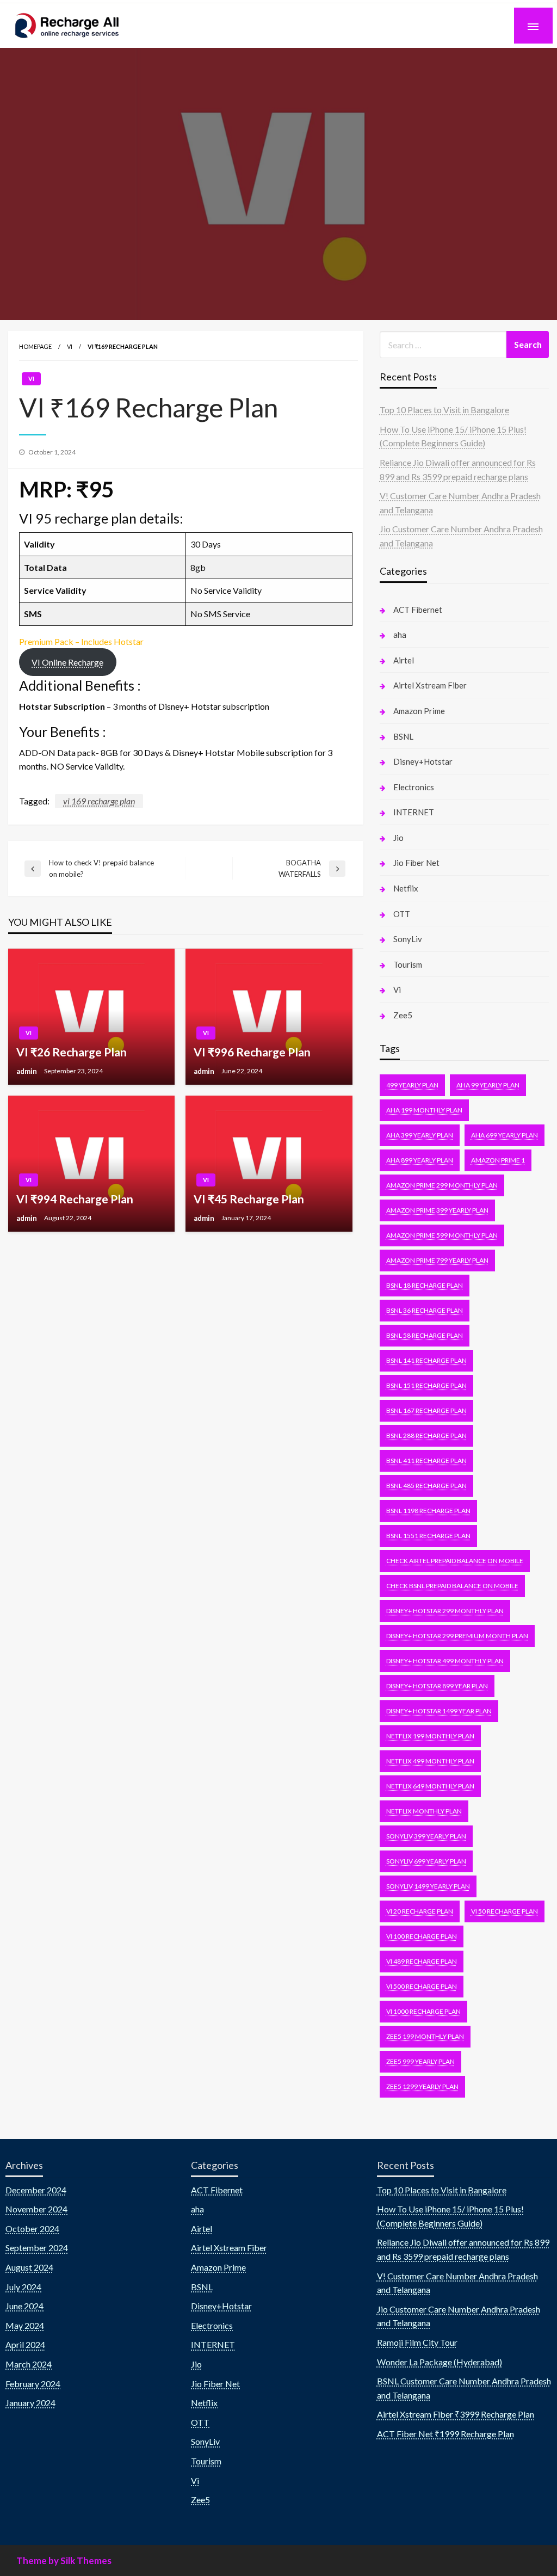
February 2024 (33, 2384)
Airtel (404, 660)
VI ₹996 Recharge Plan (252, 1052)
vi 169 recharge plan (99, 801)
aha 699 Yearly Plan (505, 1135)
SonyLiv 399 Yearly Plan (426, 1836)
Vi (70, 346)
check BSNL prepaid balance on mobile (452, 1586)
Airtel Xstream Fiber (430, 685)
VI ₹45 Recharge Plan (249, 1199)
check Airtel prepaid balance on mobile (455, 1561)
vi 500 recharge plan (422, 1986)
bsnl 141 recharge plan (426, 1360)
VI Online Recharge (67, 662)
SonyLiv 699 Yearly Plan (426, 1861)
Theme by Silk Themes (64, 2560)
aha (400, 635)
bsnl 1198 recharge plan (428, 1511)
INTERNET (414, 812)
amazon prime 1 (498, 1160)
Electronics (414, 787)
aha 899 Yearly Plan (420, 1160)
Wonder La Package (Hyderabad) (440, 2362)
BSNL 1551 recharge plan (428, 1536)
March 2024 (29, 2364)
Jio (398, 838)
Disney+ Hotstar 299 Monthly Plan (445, 1611)
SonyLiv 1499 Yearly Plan (428, 1886)
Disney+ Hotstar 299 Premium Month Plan (457, 1636)
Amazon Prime (419, 711)
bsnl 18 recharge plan (425, 1285)
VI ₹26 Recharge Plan (72, 1052)
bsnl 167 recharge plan (426, 1410)
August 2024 (29, 2267)
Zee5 (403, 1015)
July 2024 (23, 2287)
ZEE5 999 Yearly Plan (420, 2061)
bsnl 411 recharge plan (426, 1461)
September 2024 (37, 2248)
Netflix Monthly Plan (424, 1811)
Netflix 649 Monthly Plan (430, 1786)
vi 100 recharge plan (422, 1936)
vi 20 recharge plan (420, 1911)
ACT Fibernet (418, 610)
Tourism (408, 964)
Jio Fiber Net (416, 863)
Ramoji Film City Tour (417, 2342)
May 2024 (25, 2325)
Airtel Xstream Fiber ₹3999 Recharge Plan (456, 2414)
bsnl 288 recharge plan (426, 1435)
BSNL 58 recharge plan (425, 1335)
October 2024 (32, 2228)
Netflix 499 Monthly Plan (430, 1761)
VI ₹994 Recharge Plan (75, 1199)
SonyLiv (408, 939)
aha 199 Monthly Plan (424, 1110)
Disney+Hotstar (423, 761)
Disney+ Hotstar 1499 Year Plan (439, 1711)
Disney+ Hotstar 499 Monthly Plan (445, 1661)
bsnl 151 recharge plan (426, 1385)
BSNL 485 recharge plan (426, 1486)
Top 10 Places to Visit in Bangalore (444, 410)
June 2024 (24, 2306)
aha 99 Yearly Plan (488, 1085)
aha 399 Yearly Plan (420, 1135)
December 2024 (36, 2190)
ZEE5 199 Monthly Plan (425, 2036)
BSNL (403, 736)
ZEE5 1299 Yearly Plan (422, 2086)
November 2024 (36, 2209)
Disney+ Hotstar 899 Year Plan (437, 1686)
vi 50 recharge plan (505, 1911)
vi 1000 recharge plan (423, 2011)
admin (27, 1071)
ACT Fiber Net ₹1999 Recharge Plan (445, 2434)
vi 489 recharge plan (422, 1961)
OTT (402, 914)
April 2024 (25, 2344)
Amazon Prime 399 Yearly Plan (437, 1210)
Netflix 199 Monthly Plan (430, 1736)
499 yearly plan (412, 1085)
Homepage (35, 346)
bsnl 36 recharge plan (425, 1310)
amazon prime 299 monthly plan (442, 1185)
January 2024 (30, 2403)
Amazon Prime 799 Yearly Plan (437, 1260)
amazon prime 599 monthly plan (442, 1235)
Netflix (406, 888)
